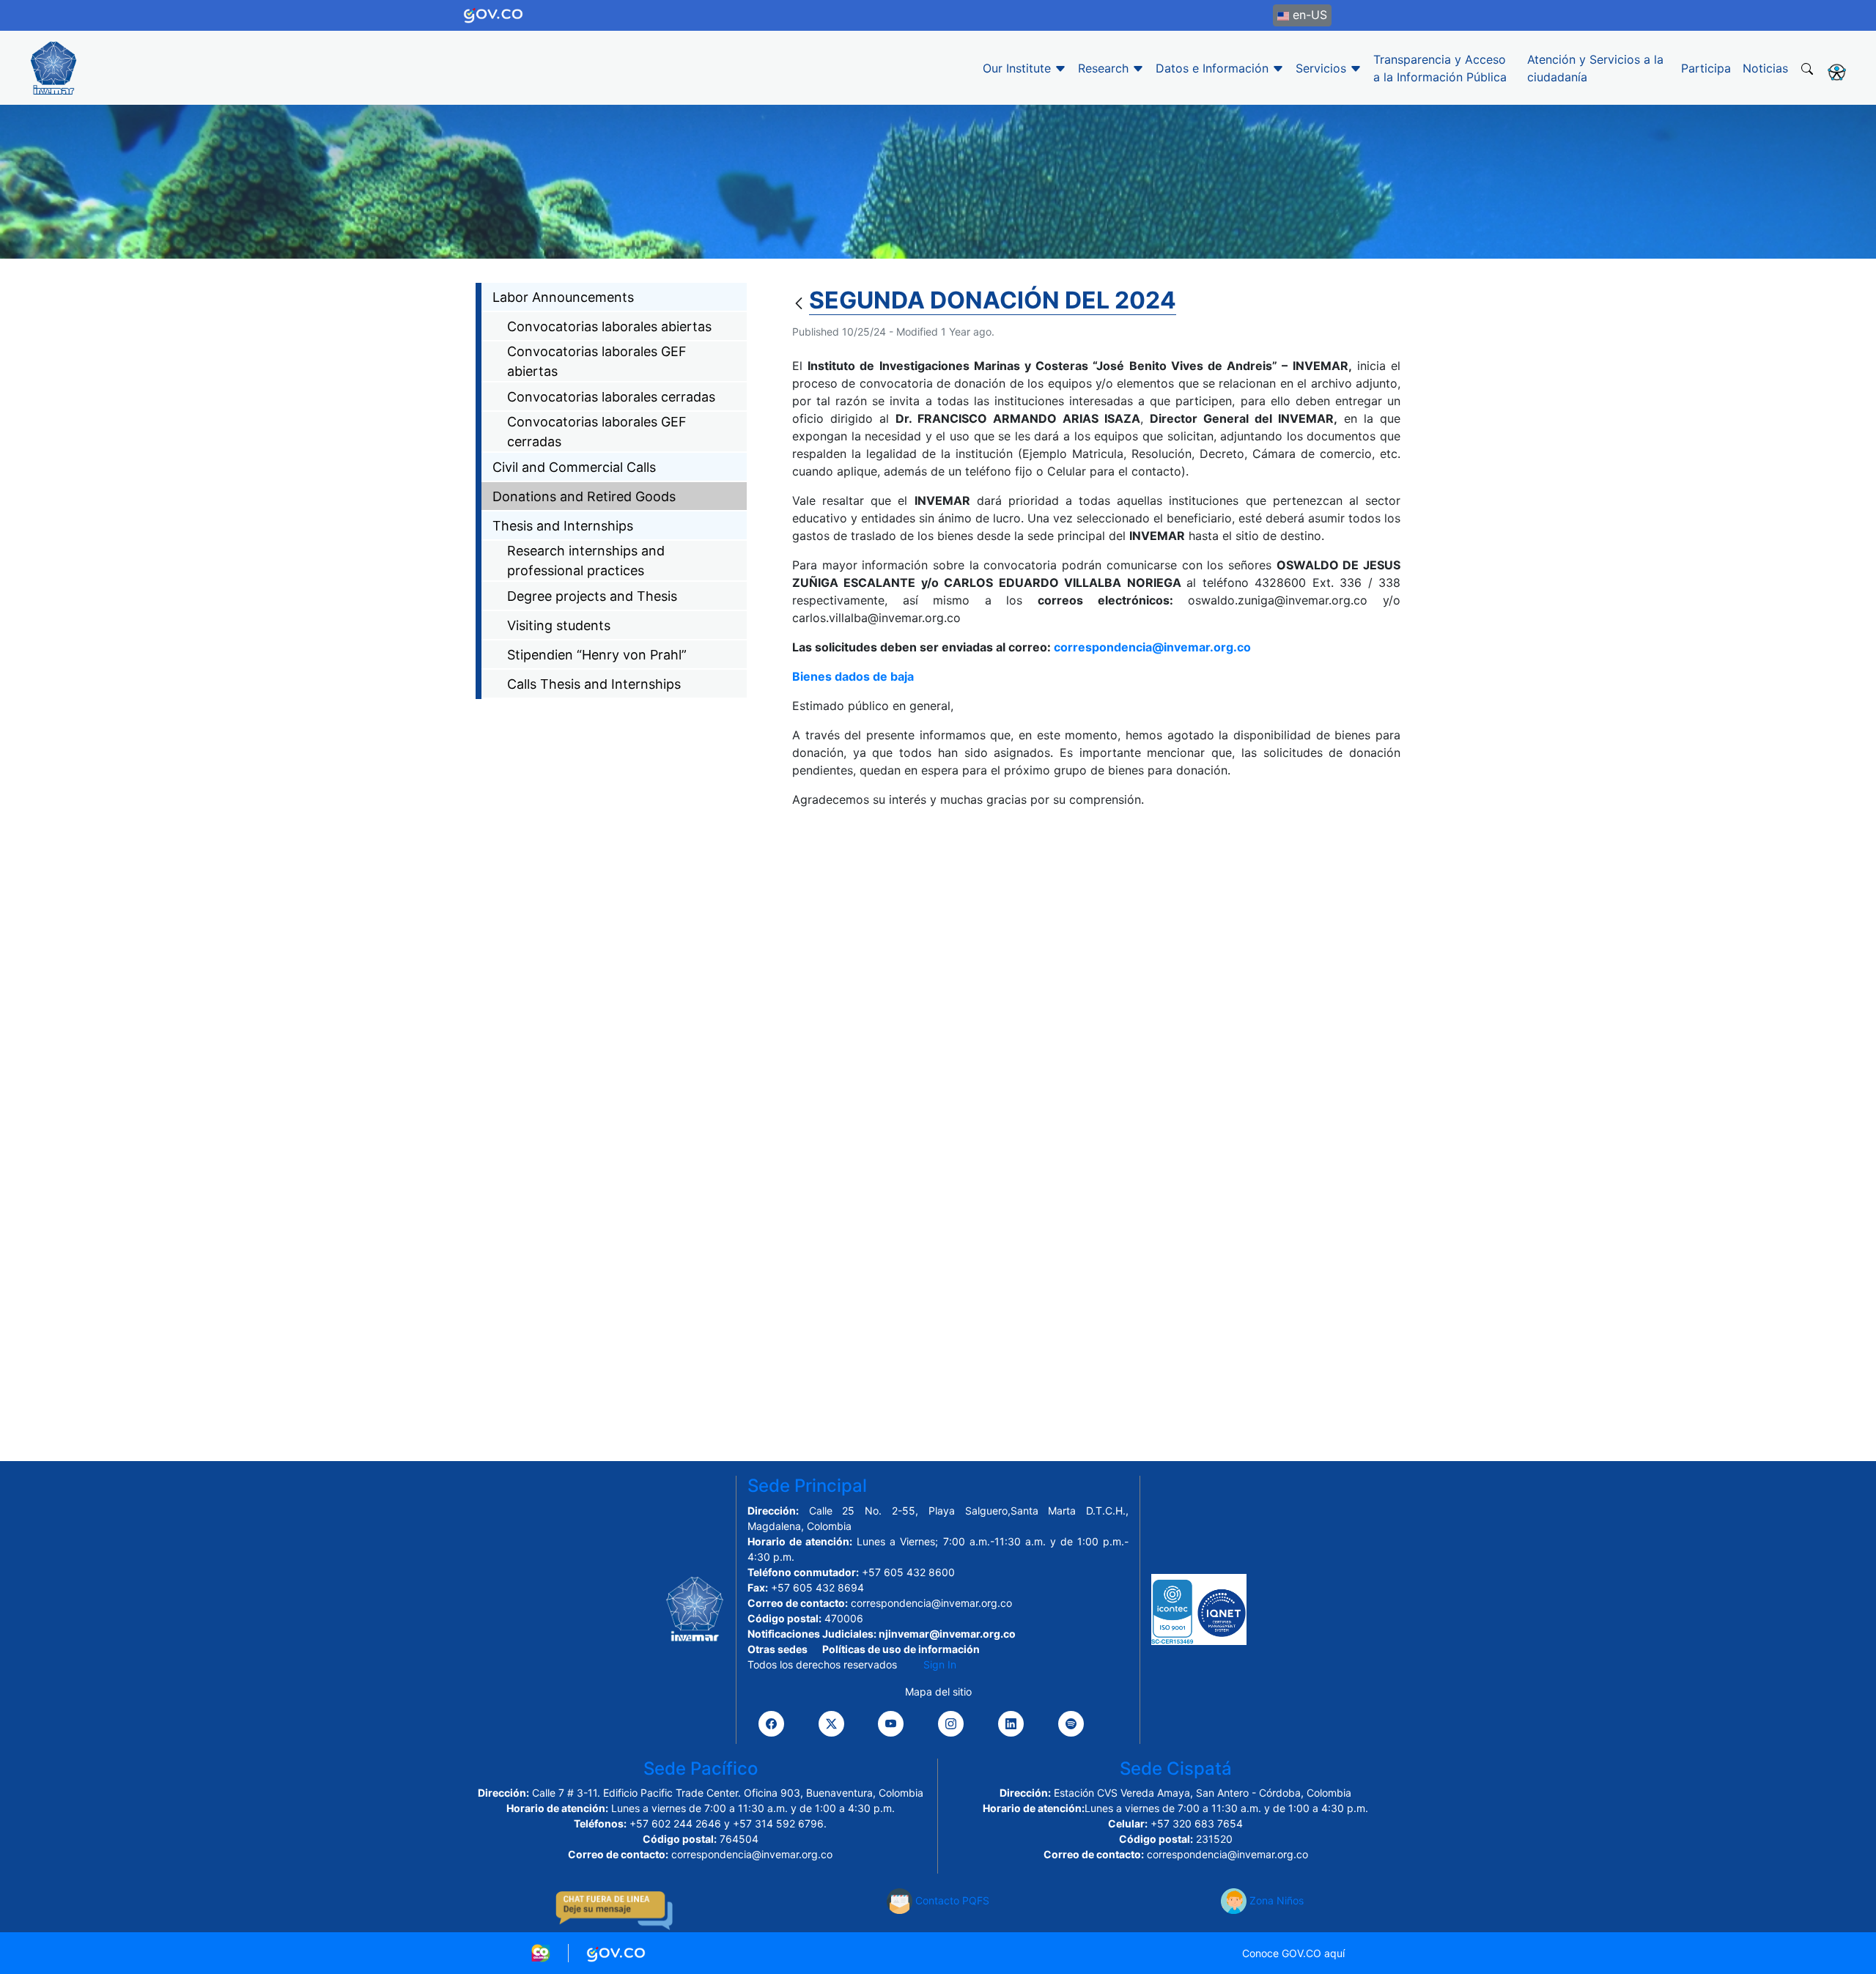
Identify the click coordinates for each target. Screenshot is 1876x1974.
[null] (801, 304)
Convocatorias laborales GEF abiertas (597, 361)
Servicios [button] (1323, 68)
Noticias (1765, 68)
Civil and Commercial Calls (574, 467)
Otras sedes (778, 1649)
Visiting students (559, 625)
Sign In (940, 1664)
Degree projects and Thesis (592, 596)
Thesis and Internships (563, 526)
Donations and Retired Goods (584, 496)
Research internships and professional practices (586, 561)
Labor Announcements (563, 297)
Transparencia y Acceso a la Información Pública (1440, 68)
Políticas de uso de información (901, 1649)
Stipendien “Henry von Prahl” (597, 655)
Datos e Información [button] (1214, 68)
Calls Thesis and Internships (594, 684)
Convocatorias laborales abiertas (609, 326)
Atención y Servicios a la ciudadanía (1595, 68)
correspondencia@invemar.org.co (1152, 647)
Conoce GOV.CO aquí (1293, 1953)
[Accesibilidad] (1837, 72)
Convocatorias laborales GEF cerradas (597, 432)
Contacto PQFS (951, 1900)
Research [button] (1105, 68)
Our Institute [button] (1019, 68)
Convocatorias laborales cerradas (611, 397)
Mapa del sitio (938, 1692)
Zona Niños (1275, 1900)
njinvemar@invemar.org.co (947, 1634)
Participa (1706, 68)
